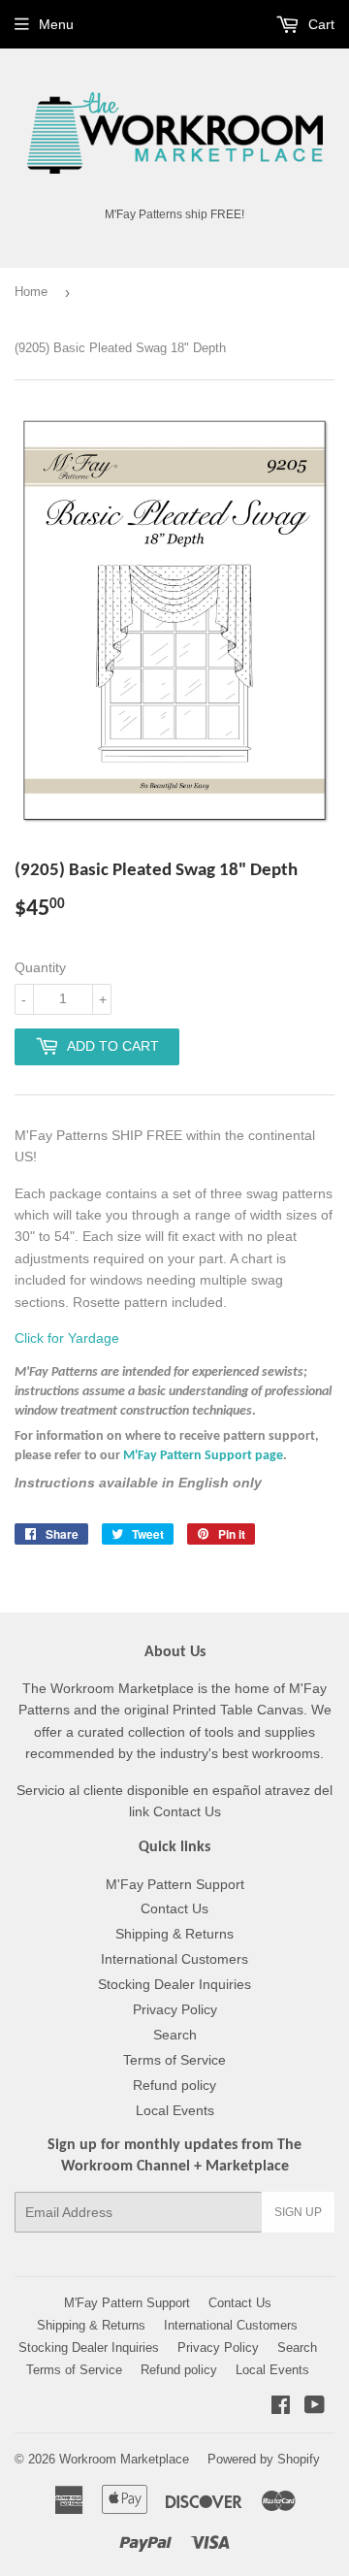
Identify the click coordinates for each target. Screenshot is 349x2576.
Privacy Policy (175, 2009)
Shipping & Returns (174, 1934)
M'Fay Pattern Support (175, 1884)
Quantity (40, 967)
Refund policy (174, 2085)
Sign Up (298, 2212)
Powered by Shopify (264, 2459)
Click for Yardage (67, 1338)
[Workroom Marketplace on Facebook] (281, 2407)
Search (175, 2035)
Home (31, 292)
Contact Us (174, 1908)
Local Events (175, 2110)
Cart (319, 24)
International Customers (174, 1959)
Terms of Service (174, 2060)
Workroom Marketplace (124, 2459)
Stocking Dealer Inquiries (174, 1984)
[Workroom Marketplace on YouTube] (315, 2407)
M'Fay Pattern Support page (203, 1456)
